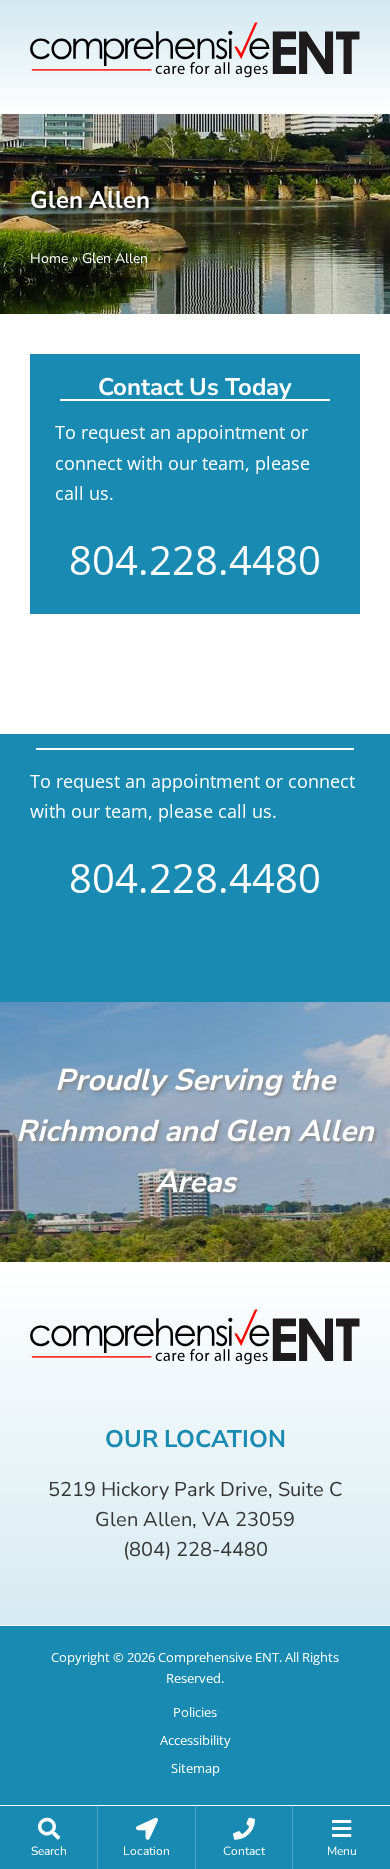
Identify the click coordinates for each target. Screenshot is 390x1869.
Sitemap (195, 1768)
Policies (195, 1712)
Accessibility (195, 1740)
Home (49, 258)
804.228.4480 (195, 560)
